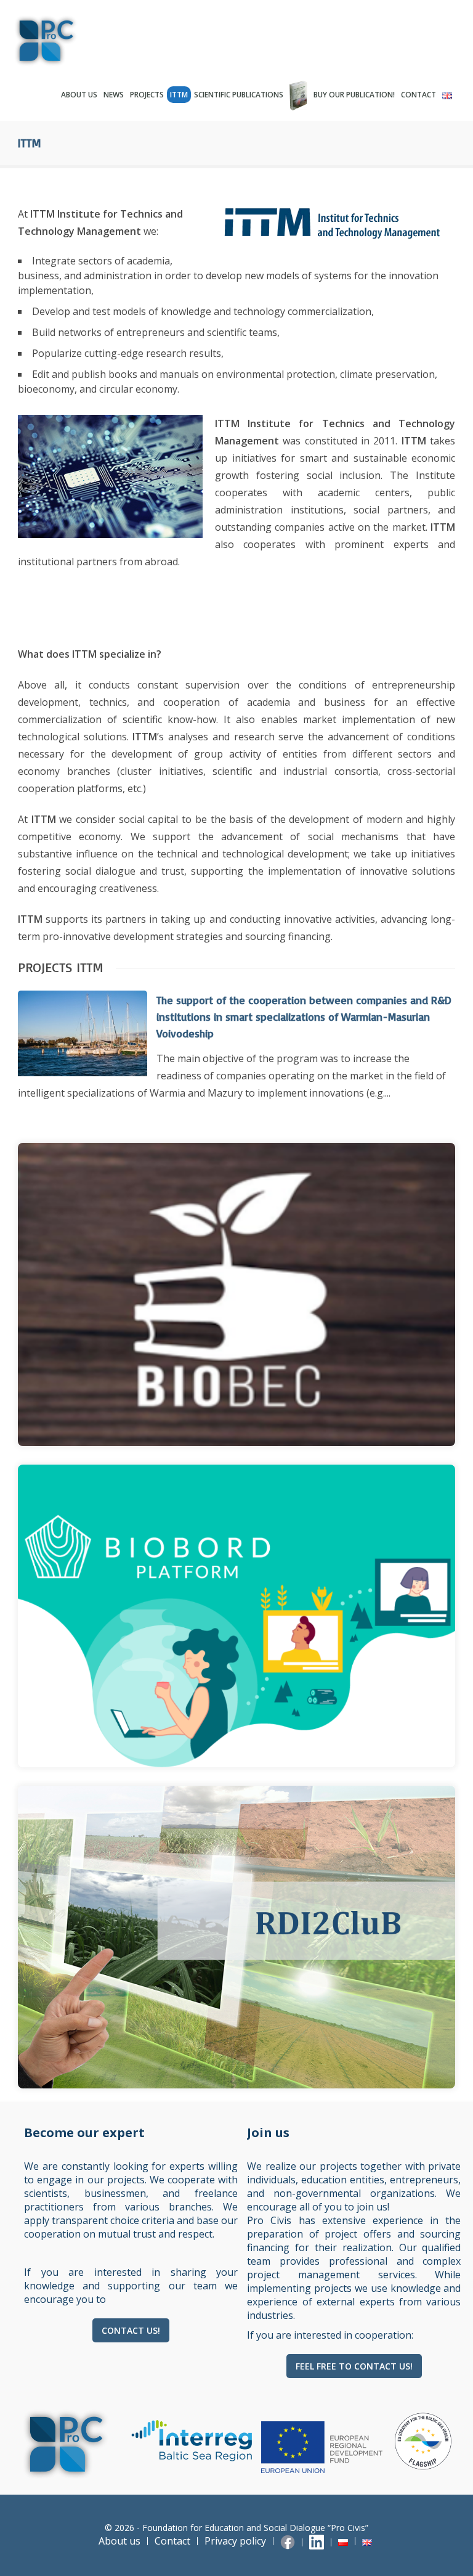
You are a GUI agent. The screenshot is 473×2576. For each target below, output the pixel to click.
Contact (418, 95)
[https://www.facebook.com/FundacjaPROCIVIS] (289, 2541)
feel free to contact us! (354, 2366)
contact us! (131, 2330)
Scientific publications (239, 95)
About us (79, 95)
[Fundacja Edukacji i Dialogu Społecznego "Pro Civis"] (67, 41)
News (114, 95)
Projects (147, 95)
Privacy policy (235, 2541)
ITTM (179, 95)
